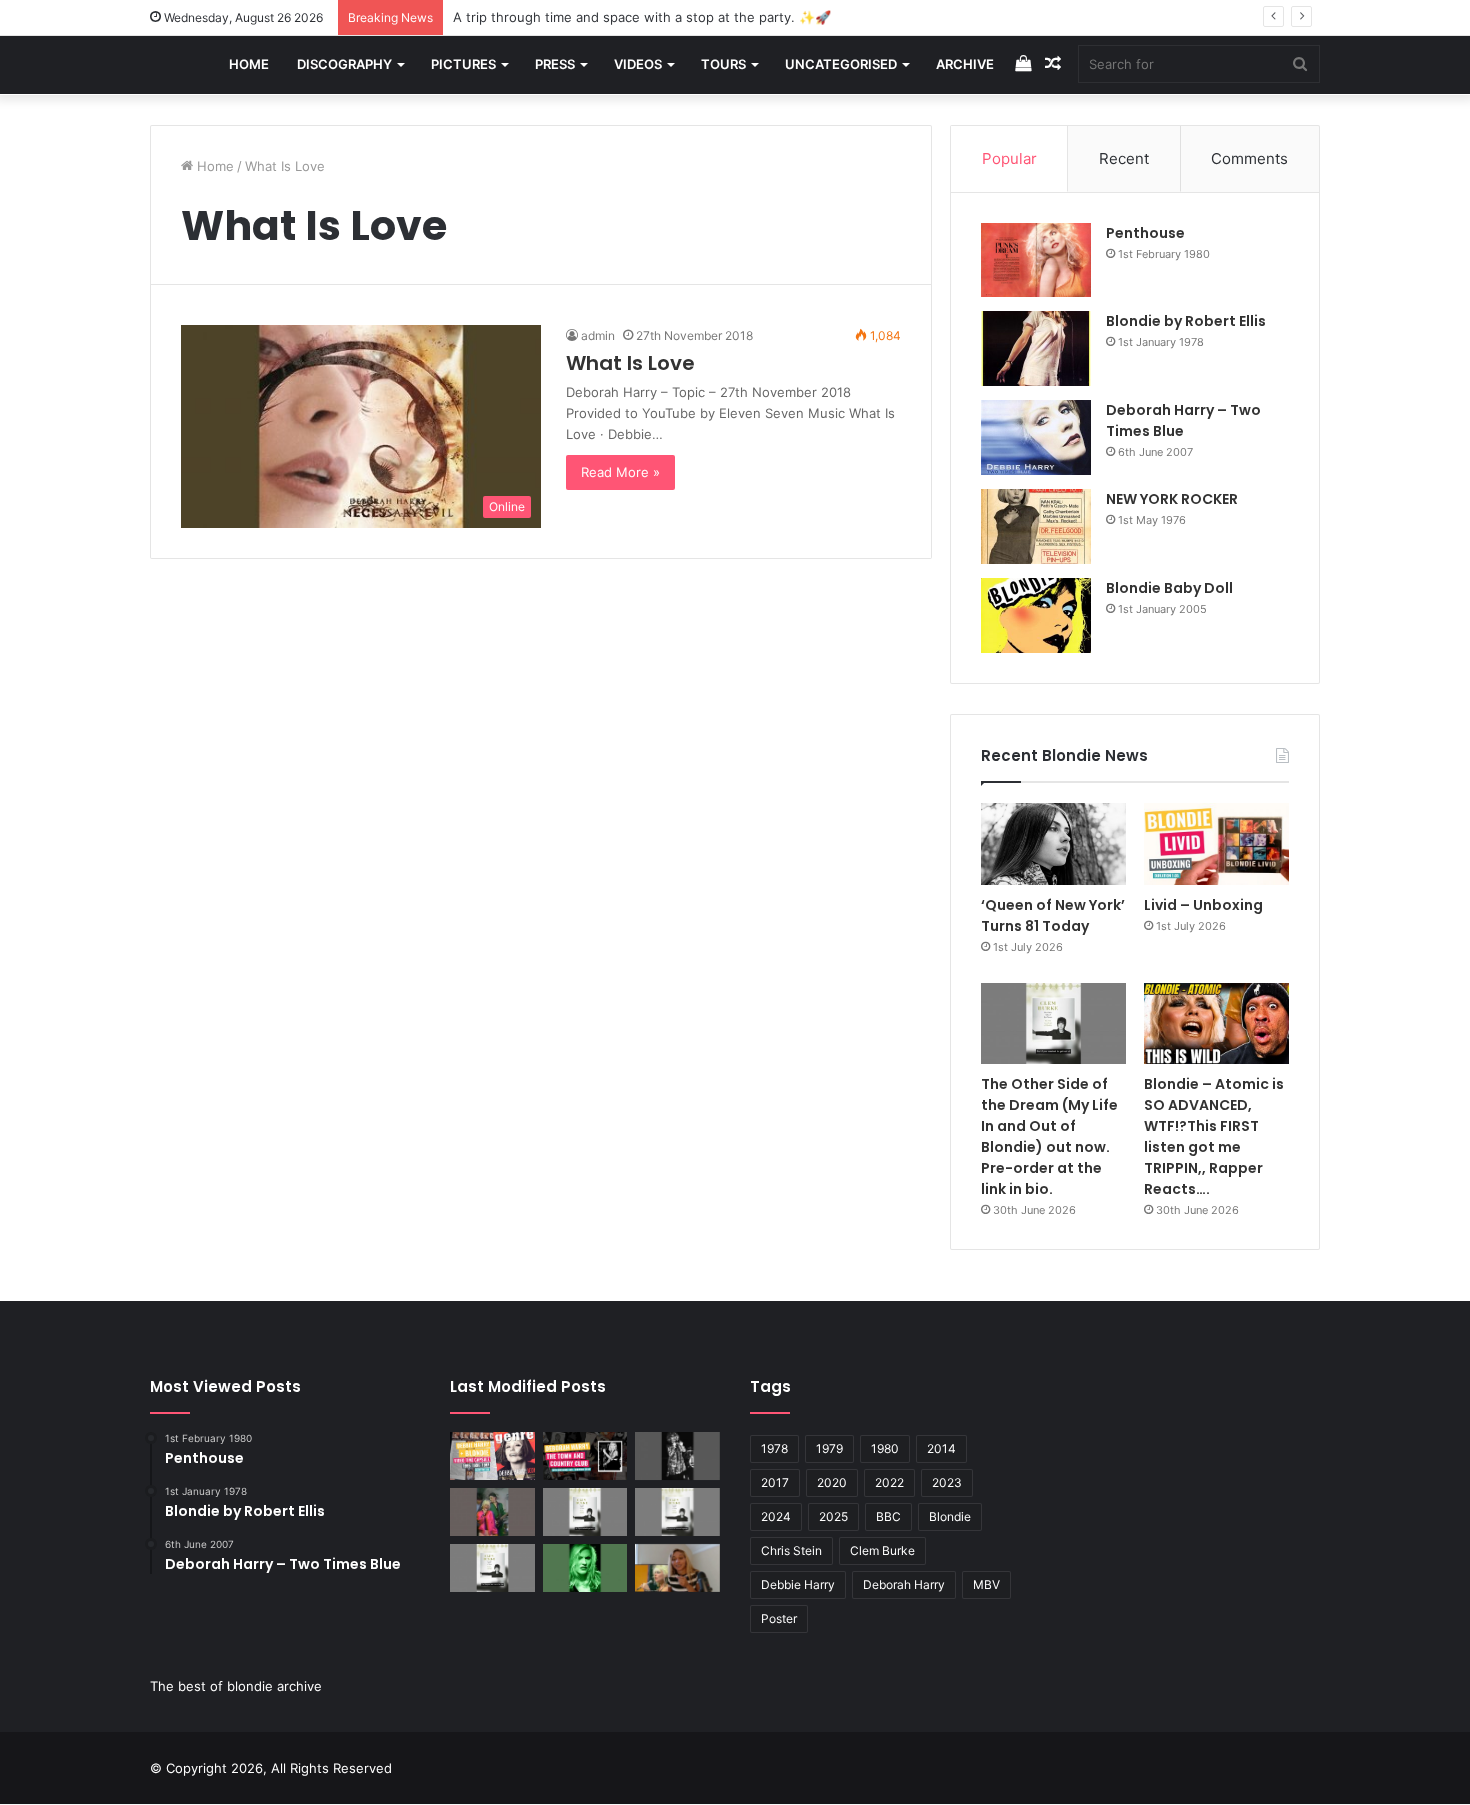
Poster (779, 1618)
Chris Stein (791, 1550)
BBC (888, 1516)
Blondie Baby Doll (1169, 588)
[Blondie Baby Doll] (1036, 615)
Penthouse (1145, 233)
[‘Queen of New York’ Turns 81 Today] (1053, 843)
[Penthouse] (1036, 260)
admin (598, 335)
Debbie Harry (798, 1584)
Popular (1009, 158)
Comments (1249, 158)
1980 (885, 1448)
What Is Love (630, 363)
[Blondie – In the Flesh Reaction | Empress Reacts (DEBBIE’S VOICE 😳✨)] (677, 1568)
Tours (723, 64)
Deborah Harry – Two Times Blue (1183, 420)
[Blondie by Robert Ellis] (1036, 348)
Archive (965, 64)
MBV (986, 1584)
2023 (947, 1482)
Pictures (463, 64)
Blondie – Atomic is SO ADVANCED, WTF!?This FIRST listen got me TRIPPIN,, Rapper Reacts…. (1214, 1136)
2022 (889, 1482)
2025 (833, 1516)
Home (249, 64)
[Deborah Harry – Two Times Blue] (1036, 437)
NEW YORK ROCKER (1172, 499)
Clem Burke (882, 1550)
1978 (774, 1448)
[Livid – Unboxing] (1216, 844)
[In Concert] (585, 1456)
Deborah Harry (904, 1584)
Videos (638, 64)
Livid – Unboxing (1203, 905)
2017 (775, 1482)
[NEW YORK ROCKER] (1036, 526)
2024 (776, 1516)
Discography (344, 64)
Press (555, 64)
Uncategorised (841, 64)
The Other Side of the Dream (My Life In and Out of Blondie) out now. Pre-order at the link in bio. (1049, 1136)
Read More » (620, 472)
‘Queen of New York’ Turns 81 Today (1053, 915)
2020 (832, 1482)
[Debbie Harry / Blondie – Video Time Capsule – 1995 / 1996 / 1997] (492, 1456)
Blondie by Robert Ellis (1186, 321)
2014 (941, 1448)
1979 (829, 1448)
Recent (1124, 158)
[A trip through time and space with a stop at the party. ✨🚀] (677, 1456)
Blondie (950, 1516)
